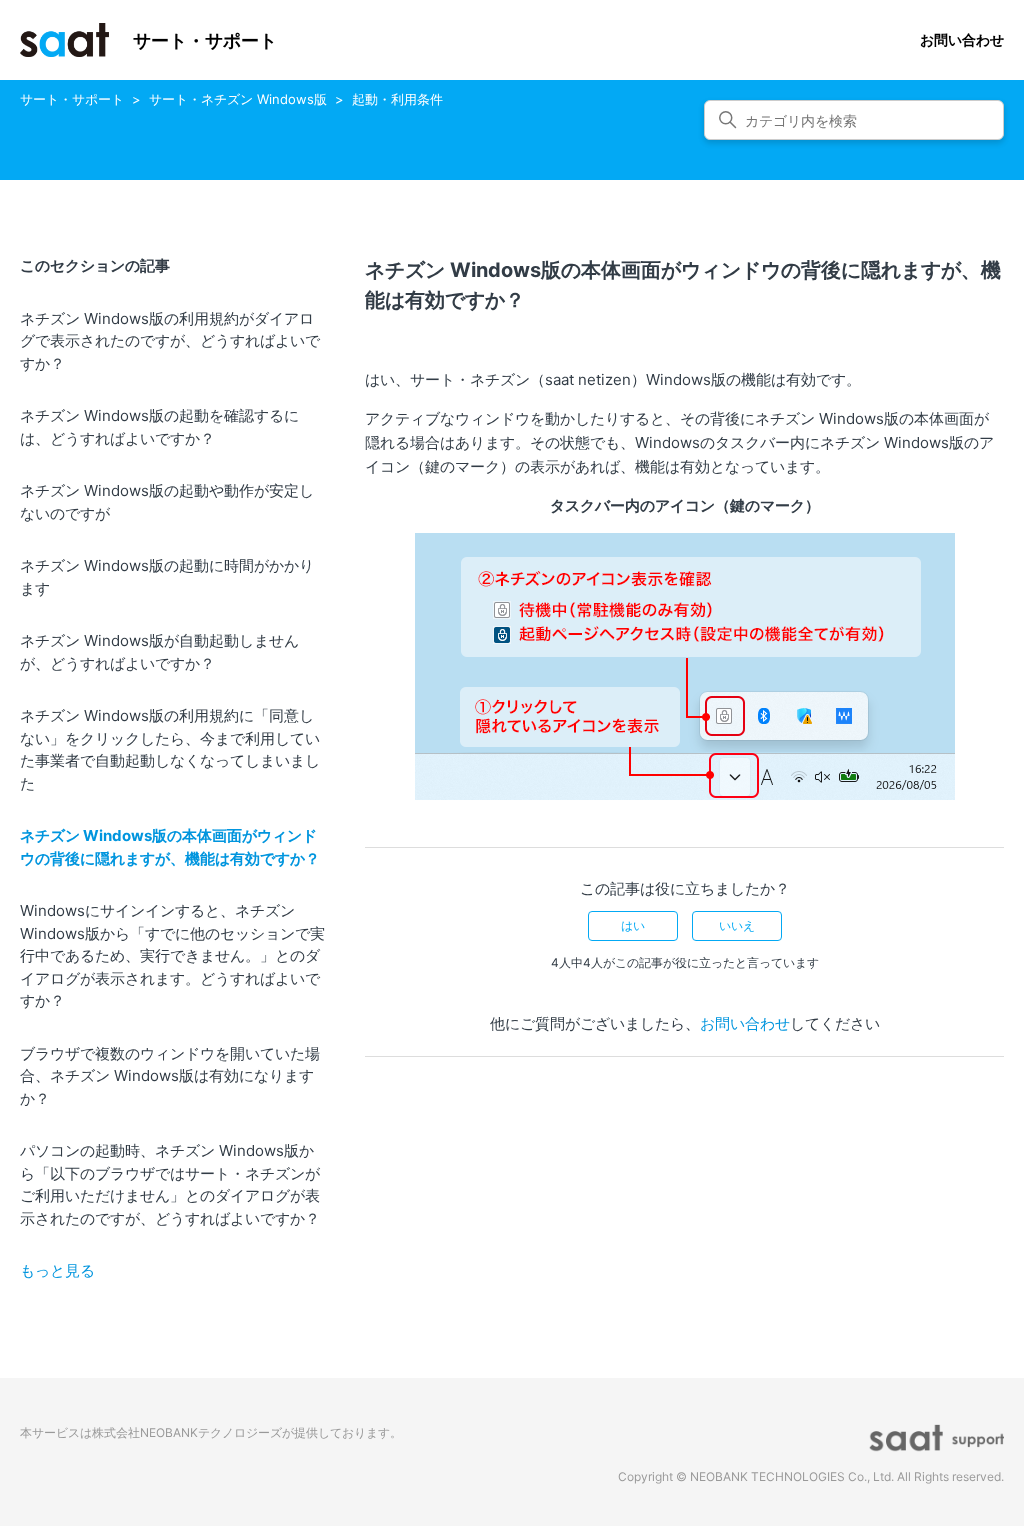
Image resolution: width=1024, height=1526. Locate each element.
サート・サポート (72, 99)
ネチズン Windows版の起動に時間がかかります (167, 577)
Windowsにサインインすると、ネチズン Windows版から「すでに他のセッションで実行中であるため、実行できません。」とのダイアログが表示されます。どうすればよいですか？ (172, 955)
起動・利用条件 (397, 99)
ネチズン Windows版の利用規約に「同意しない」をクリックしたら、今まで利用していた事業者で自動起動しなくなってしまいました (170, 749)
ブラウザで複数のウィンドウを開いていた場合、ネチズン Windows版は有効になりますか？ (170, 1076)
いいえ (737, 925)
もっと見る (57, 1270)
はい (633, 925)
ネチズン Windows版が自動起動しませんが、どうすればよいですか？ (159, 652)
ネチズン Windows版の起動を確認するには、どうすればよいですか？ (159, 427)
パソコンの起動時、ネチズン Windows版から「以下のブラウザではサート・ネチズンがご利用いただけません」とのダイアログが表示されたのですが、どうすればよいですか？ (170, 1184)
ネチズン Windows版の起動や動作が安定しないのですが (167, 502)
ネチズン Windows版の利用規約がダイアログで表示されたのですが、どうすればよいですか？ (170, 341)
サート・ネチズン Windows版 (238, 99)
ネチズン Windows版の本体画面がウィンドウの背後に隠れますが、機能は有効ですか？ (170, 847)
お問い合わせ (962, 39)
